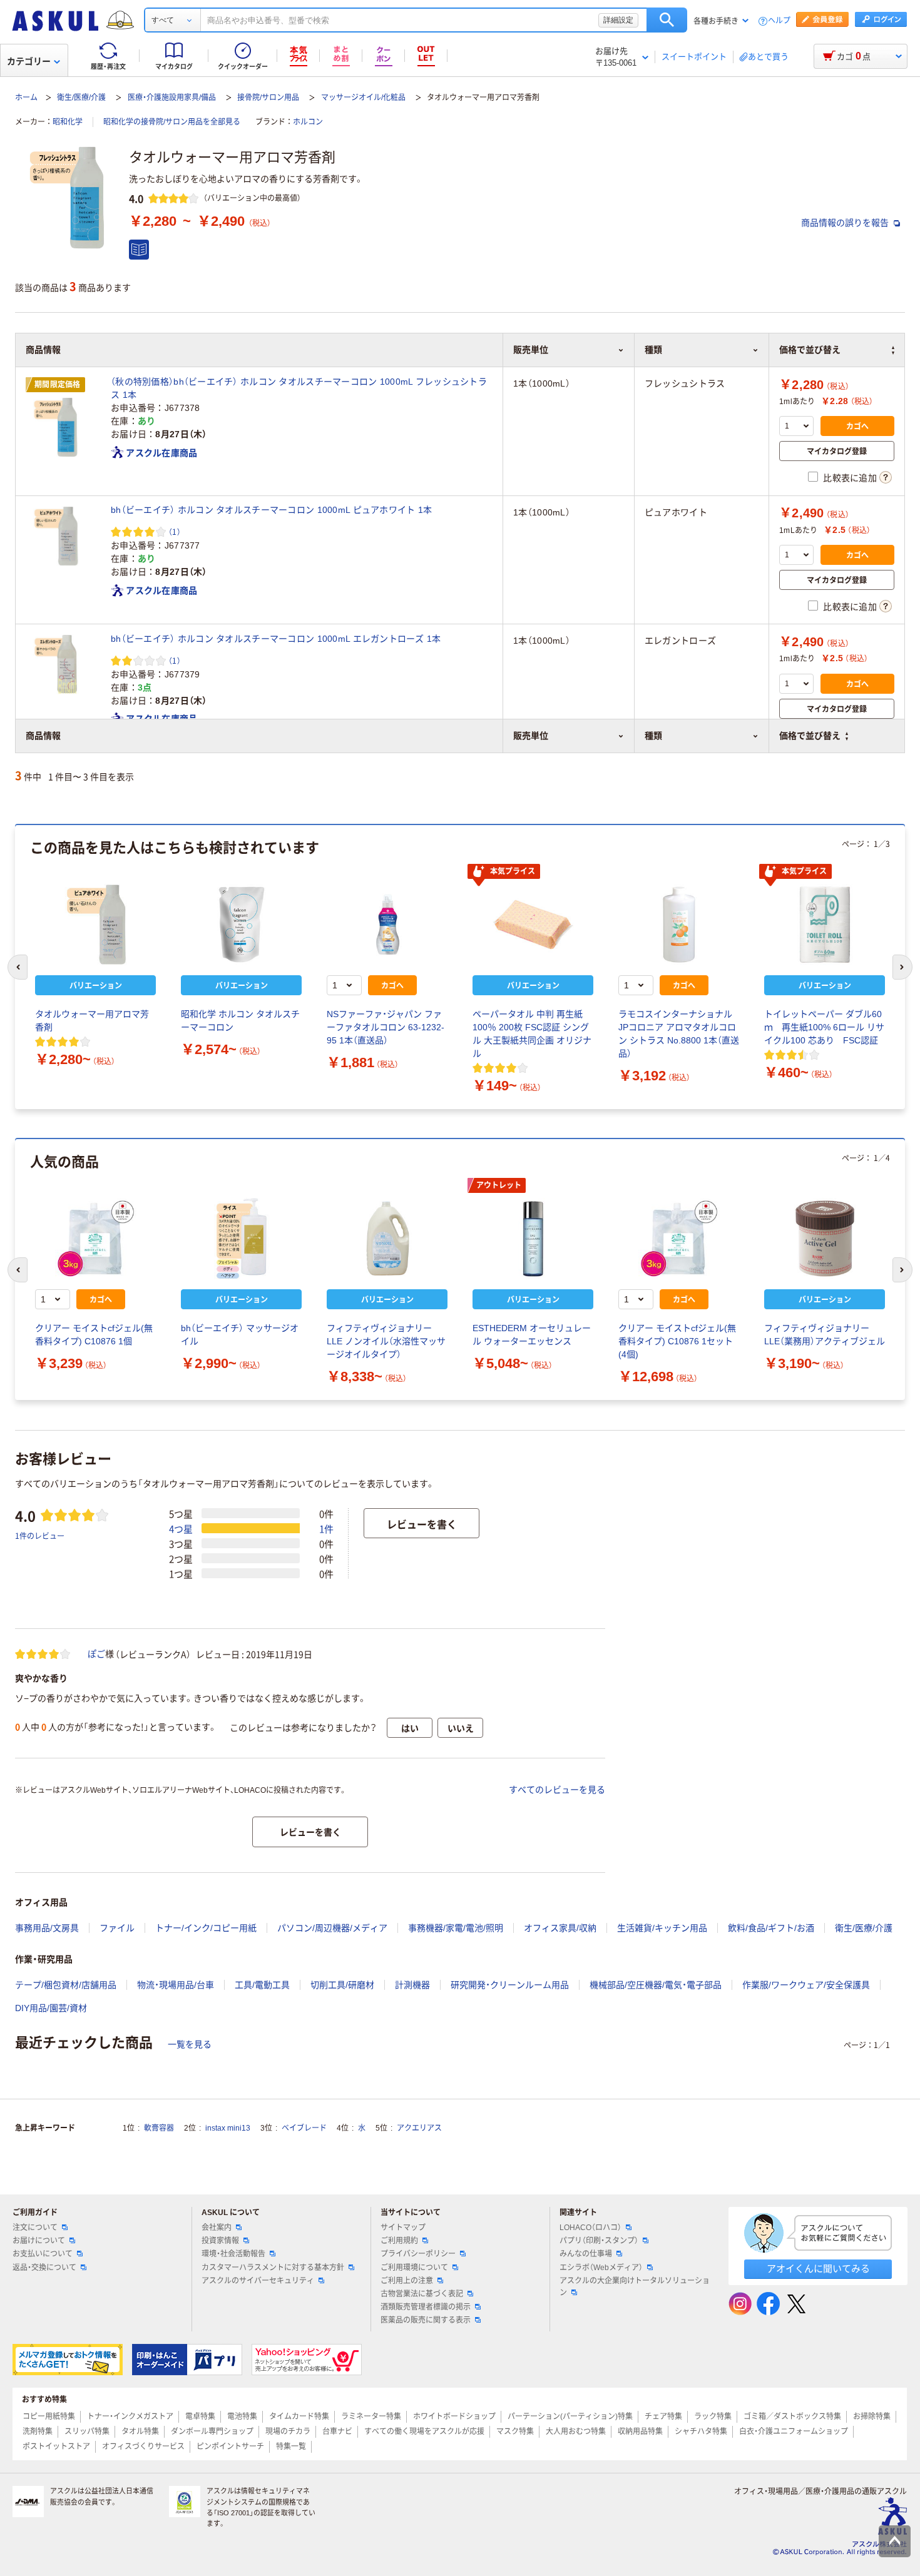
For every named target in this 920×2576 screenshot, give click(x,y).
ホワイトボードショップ (454, 2416)
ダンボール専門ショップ (212, 2431)
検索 (667, 20)
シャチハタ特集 (701, 2431)
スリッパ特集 (87, 2431)
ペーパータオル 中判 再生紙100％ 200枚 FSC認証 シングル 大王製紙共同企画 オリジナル (532, 1034)
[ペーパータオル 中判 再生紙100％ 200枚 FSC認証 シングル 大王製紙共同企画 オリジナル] (533, 925)
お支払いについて (43, 2254)
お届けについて (39, 2241)
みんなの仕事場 (586, 2254)
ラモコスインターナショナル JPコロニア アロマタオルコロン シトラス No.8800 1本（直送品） (679, 1034)
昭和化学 (68, 122)
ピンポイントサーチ (230, 2447)
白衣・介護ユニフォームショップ (794, 2431)
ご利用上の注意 (407, 2281)
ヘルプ (779, 21)
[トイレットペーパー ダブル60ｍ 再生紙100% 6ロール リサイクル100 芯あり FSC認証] (825, 925)
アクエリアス (419, 2128)
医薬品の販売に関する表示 (426, 2320)
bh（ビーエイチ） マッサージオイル (240, 1335)
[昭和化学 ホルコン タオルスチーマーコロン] (241, 925)
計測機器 (412, 1985)
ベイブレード (304, 2128)
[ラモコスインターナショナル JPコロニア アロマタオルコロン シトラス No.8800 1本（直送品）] (679, 925)
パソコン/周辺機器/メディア (332, 1928)
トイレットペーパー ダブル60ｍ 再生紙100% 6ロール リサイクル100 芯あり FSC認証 (824, 1027)
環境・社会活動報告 (233, 2254)
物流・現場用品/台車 (176, 1985)
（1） (175, 531)
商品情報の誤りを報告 (846, 223)
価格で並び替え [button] (810, 736)
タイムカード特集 (299, 2416)
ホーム (26, 98)
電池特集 (242, 2416)
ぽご (96, 1654)
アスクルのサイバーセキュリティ (258, 2281)
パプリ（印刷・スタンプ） (599, 2241)
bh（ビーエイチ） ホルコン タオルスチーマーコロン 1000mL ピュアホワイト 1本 (271, 510)
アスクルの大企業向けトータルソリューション (635, 2287)
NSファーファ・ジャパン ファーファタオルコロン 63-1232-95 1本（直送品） (386, 1027)
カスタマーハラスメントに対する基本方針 (273, 2268)
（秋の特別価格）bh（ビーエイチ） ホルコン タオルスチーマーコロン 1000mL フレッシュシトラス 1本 (299, 388)
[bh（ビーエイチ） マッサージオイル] (241, 1239)
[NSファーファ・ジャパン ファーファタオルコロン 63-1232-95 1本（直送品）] (387, 925)
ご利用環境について (414, 2268)
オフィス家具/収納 (560, 1928)
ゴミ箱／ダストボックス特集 (792, 2416)
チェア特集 (663, 2416)
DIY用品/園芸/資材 (51, 2008)
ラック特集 (713, 2416)
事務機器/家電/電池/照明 (456, 1928)
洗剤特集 (38, 2431)
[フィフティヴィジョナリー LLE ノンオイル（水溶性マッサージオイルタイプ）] (387, 1239)
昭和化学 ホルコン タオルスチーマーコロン (240, 1021)
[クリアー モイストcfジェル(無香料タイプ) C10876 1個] (95, 1239)
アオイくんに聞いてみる (818, 2269)
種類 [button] (653, 736)
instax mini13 (228, 2128)
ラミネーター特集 (371, 2416)
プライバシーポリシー (418, 2254)
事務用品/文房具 (47, 1928)
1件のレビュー (40, 1535)
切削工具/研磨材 (342, 1985)
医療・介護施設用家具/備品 (172, 98)
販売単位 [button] (531, 736)
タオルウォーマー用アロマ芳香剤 (92, 1021)
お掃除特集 (872, 2416)
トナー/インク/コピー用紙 (206, 1928)
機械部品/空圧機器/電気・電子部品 (656, 1985)
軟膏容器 (159, 2128)
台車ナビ (337, 2431)
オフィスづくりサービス (143, 2447)
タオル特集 (140, 2431)
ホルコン (308, 122)
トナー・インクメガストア (130, 2416)
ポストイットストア (56, 2447)
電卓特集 (200, 2416)
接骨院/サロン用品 (268, 98)
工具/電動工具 (262, 1985)
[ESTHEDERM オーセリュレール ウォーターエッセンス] (533, 1239)
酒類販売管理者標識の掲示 (426, 2307)
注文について (35, 2228)
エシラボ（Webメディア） (601, 2268)
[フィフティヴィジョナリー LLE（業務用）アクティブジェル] (825, 1239)
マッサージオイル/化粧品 (363, 98)
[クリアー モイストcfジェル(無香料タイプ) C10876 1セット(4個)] (679, 1239)
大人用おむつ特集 (576, 2431)
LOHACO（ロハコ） (590, 2228)
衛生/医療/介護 (81, 98)
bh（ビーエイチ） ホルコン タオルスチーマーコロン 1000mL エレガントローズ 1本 (276, 639)
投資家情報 (220, 2241)
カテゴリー (29, 61)
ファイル (117, 1928)
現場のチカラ (288, 2431)
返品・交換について (44, 2268)
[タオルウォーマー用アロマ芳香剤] (95, 925)
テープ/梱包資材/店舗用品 (66, 1985)
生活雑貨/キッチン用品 (662, 1928)
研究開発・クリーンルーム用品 (510, 1985)
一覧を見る (190, 2044)
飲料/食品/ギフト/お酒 (771, 1928)
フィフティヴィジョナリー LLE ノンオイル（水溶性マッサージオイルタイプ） (386, 1341)
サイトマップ (403, 2228)
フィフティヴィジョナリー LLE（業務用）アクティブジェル (825, 1335)
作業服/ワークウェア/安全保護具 (806, 1985)
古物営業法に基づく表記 (422, 2294)
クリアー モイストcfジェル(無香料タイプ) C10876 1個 (94, 1335)
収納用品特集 (640, 2431)
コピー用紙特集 (49, 2416)
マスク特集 (515, 2431)
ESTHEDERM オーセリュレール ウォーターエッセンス (532, 1335)
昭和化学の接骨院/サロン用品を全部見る (172, 122)
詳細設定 (618, 20)
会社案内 (217, 2228)
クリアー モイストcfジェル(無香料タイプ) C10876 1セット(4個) (677, 1341)
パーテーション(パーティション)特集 (570, 2416)
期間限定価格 (58, 385)
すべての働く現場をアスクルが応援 (424, 2431)
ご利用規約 (399, 2241)
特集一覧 (291, 2447)
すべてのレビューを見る (557, 1790)
